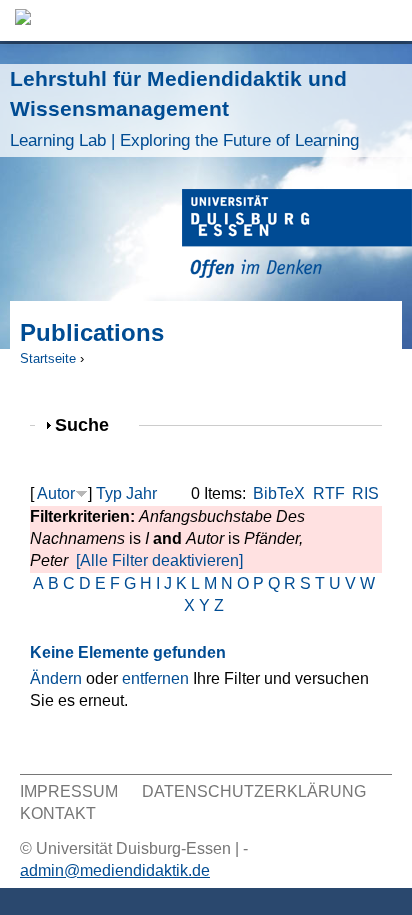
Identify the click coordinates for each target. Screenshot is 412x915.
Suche (90, 424)
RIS (365, 493)
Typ (109, 493)
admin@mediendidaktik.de (115, 870)
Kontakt (58, 813)
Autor (56, 493)
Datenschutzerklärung (254, 791)
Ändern (56, 678)
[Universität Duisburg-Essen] (297, 236)
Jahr (141, 493)
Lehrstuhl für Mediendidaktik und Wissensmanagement (184, 108)
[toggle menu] (387, 20)
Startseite (48, 358)
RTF (329, 493)
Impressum (69, 791)
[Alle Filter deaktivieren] (159, 560)
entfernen (155, 678)
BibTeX (279, 493)
